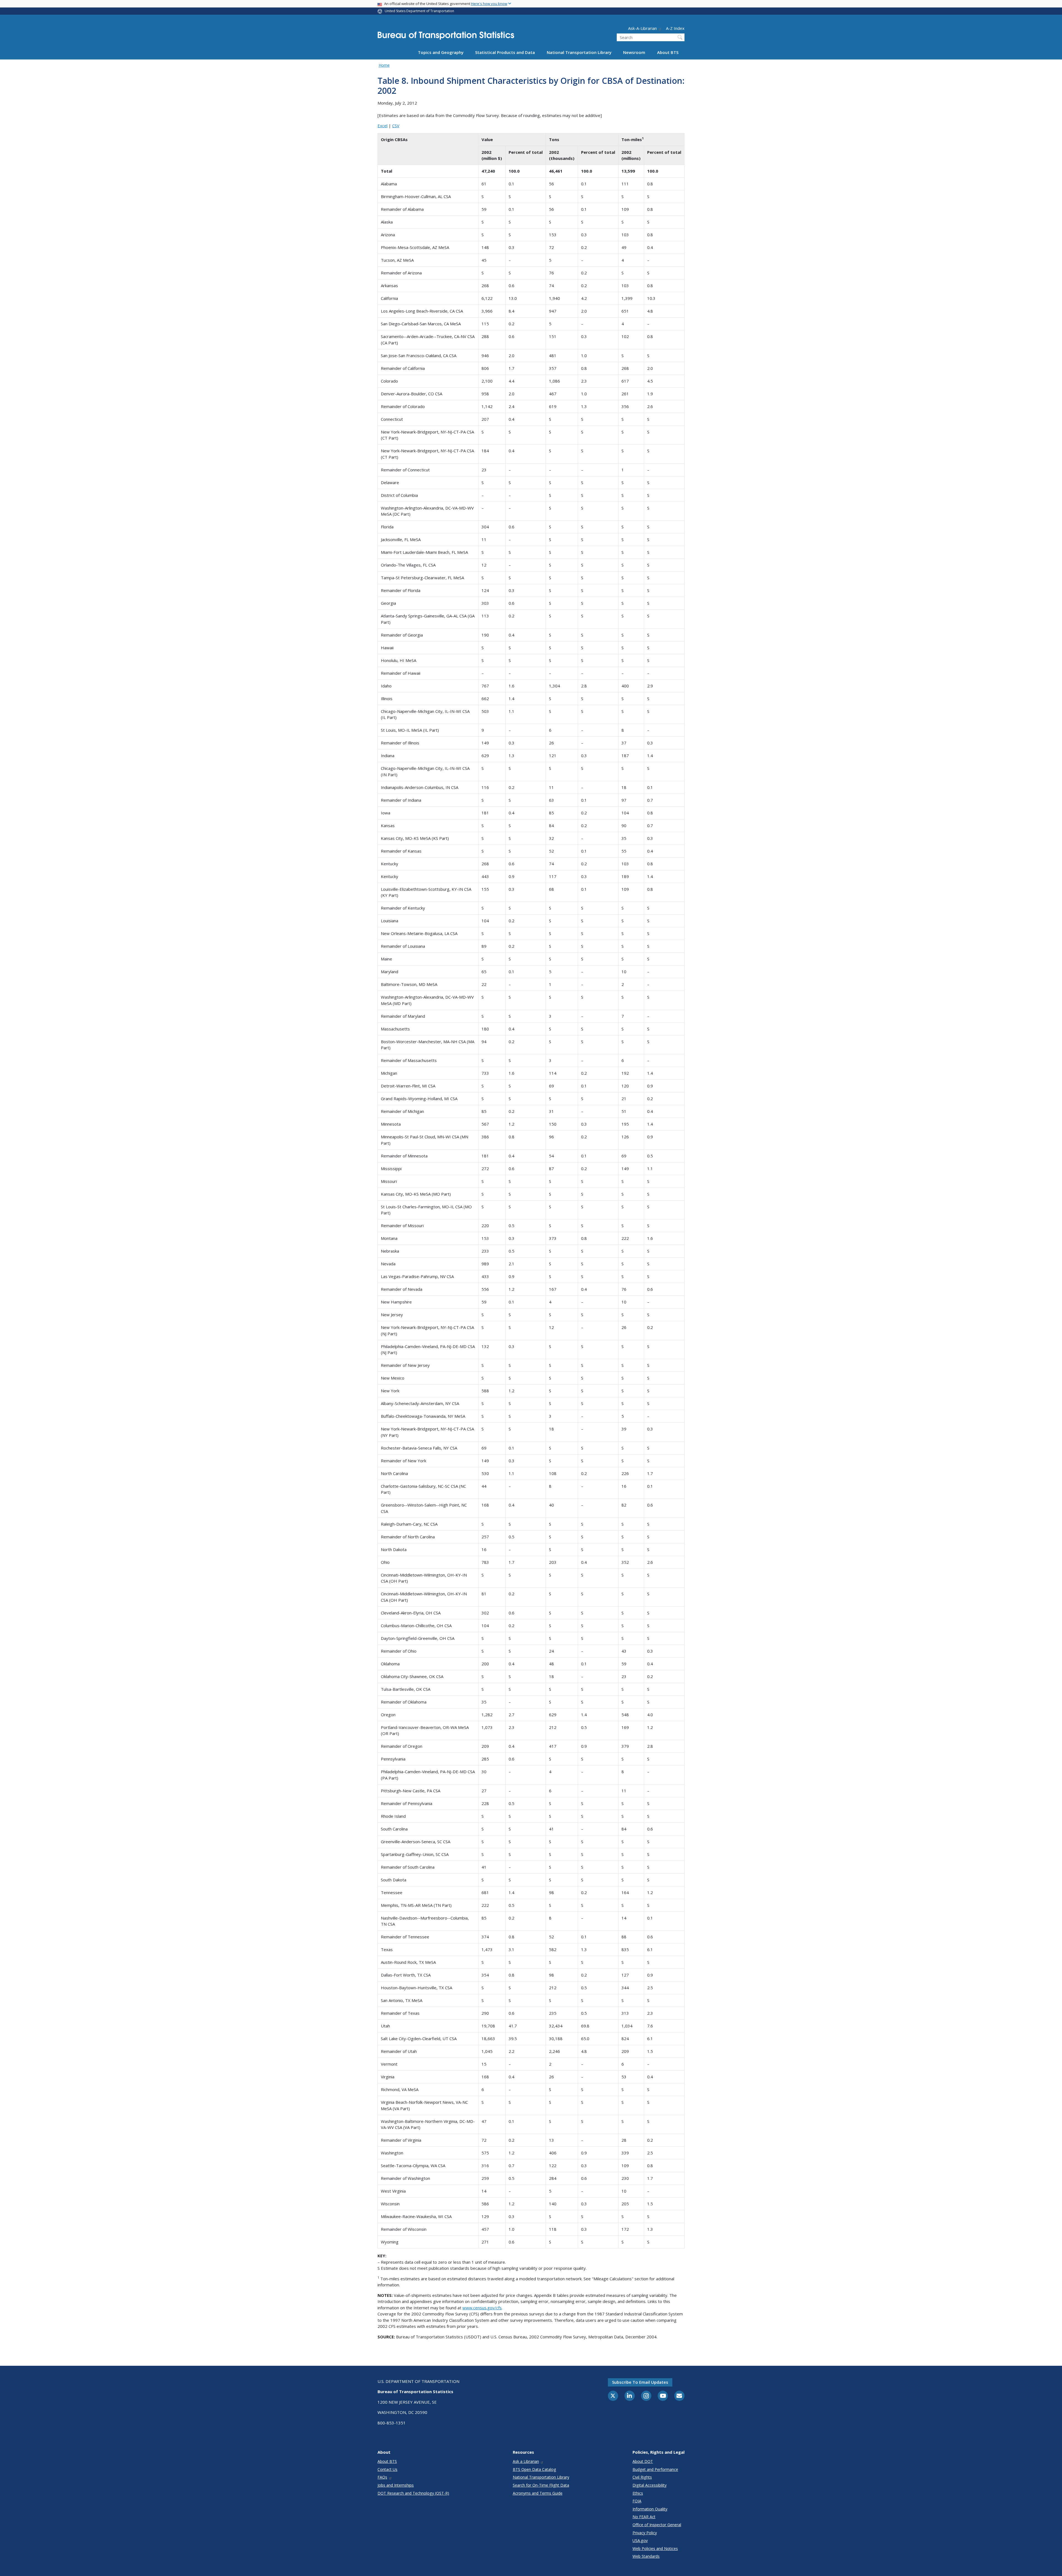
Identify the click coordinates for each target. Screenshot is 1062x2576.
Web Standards (646, 2556)
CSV (396, 126)
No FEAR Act (644, 2517)
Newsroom (634, 52)
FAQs (382, 2477)
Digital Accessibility (650, 2485)
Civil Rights (642, 2477)
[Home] (446, 37)
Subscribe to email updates (640, 2382)
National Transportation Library (579, 52)
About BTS (668, 52)
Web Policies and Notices (655, 2548)
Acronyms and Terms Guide (538, 2493)
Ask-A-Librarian (642, 28)
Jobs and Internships (396, 2485)
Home (384, 65)
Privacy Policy (645, 2533)
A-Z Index (675, 28)
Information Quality (650, 2509)
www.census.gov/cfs (482, 2308)
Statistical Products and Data (505, 52)
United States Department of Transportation (419, 11)
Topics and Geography (441, 52)
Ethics (638, 2493)
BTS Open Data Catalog (534, 2469)
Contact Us (387, 2469)
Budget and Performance (655, 2469)
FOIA (637, 2501)
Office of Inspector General (657, 2525)
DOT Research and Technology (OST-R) (413, 2493)
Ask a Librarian (526, 2461)
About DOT (643, 2461)
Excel (382, 126)
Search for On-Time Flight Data (541, 2485)
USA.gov (640, 2540)
